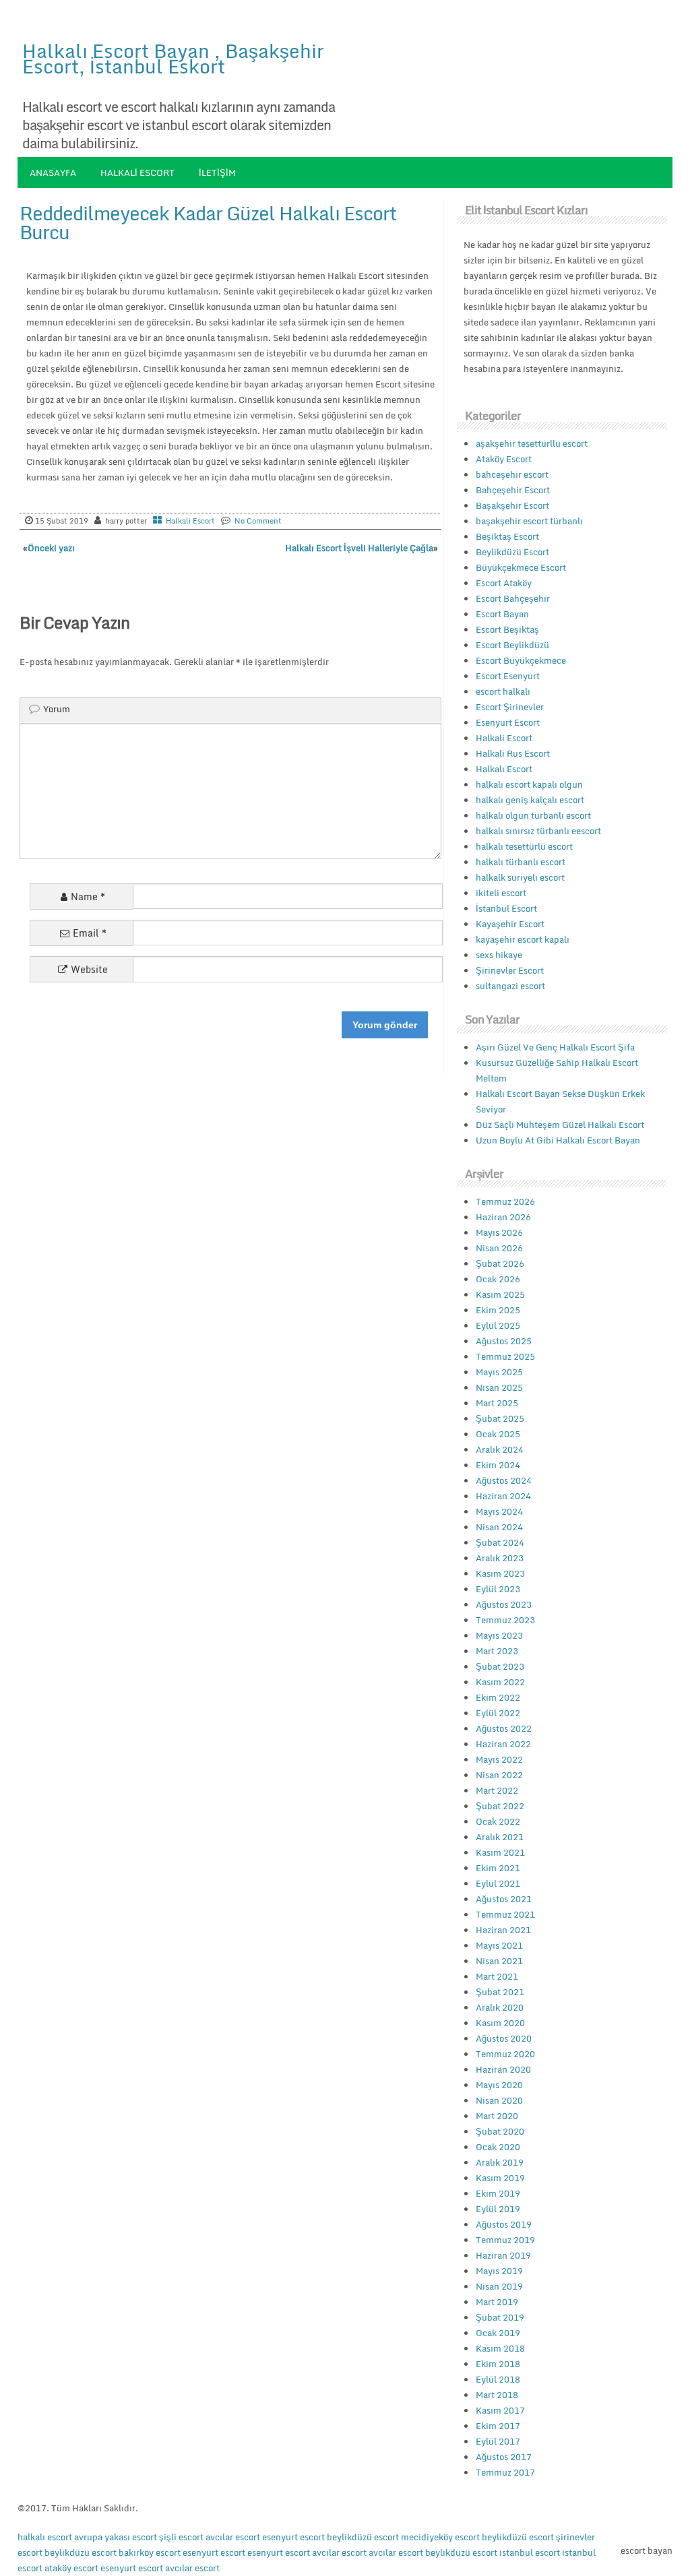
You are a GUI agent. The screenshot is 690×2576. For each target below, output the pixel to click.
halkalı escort (45, 2537)
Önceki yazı (51, 548)
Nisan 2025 (499, 1387)
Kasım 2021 (500, 1852)
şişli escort (181, 2537)
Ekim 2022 (498, 1697)
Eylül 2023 (498, 1589)
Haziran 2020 (503, 2069)
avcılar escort (233, 2537)
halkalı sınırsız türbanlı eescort (538, 831)
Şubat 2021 (500, 1992)
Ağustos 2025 (504, 1341)
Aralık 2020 (500, 2007)
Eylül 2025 (498, 1325)
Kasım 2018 (500, 2348)
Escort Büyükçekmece (521, 660)
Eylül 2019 (498, 2209)
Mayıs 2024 (499, 1511)
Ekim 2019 (498, 2193)
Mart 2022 (497, 1790)
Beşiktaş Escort (507, 536)
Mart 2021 (497, 1976)
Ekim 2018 (498, 2364)
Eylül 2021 (498, 1883)
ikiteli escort (501, 893)
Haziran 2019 (503, 2255)
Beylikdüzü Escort (512, 552)
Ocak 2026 (498, 1279)
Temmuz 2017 (505, 2472)
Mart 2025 (497, 1403)
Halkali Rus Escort (513, 753)
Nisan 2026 (499, 1248)
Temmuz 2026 (505, 1201)
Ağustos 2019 (504, 2224)
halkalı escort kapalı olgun (529, 784)
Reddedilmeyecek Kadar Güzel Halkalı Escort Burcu (208, 222)
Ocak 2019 (498, 2333)
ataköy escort (71, 2568)
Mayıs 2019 (499, 2271)
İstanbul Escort (506, 908)
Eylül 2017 (498, 2441)
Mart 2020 (497, 2116)
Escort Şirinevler (510, 707)
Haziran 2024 (503, 1496)
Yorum (57, 709)
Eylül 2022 (498, 1713)
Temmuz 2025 (505, 1356)
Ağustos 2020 (504, 2038)
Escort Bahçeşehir (513, 598)
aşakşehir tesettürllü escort (532, 443)
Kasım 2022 (500, 1682)
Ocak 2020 (498, 2147)
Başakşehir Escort (512, 505)
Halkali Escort (137, 172)
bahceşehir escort (512, 474)
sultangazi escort (510, 986)
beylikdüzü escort (363, 2537)
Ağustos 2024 (504, 1480)
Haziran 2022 (503, 1744)
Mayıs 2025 (499, 1372)
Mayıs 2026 (499, 1232)
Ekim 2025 (498, 1310)
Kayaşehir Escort (510, 924)
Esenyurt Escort (508, 722)
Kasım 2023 (500, 1573)
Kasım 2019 (500, 2178)
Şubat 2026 (500, 1263)
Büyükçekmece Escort (521, 567)
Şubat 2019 (500, 2317)
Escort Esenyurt (508, 676)
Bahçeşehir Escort (513, 490)
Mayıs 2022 (499, 1759)
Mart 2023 (497, 1651)
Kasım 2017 (500, 2410)
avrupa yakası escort (116, 2537)
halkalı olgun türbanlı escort (533, 815)
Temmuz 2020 (505, 2054)
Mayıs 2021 (499, 1945)
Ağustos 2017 (504, 2457)
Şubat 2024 (500, 1542)
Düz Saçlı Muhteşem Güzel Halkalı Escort (560, 1125)
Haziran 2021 (503, 1930)
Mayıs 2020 (499, 2085)
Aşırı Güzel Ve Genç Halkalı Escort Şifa (555, 1047)
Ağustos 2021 (504, 1899)
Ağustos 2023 (504, 1604)
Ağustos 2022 (504, 1728)
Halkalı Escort (504, 769)
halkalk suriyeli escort (520, 877)
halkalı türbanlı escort (521, 862)
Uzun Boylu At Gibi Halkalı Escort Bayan (558, 1140)
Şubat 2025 (500, 1418)
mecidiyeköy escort (440, 2537)
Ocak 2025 (498, 1434)
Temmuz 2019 (505, 2240)
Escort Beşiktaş (507, 629)
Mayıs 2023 (499, 1635)
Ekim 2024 (498, 1465)
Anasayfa (53, 172)
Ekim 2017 (498, 2426)
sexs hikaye (499, 955)
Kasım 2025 (500, 1294)
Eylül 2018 (498, 2379)
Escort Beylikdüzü (512, 645)
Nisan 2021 (499, 1961)
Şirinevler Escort (510, 970)
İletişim (217, 172)
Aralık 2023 (500, 1558)
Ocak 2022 (498, 1821)
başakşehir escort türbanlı (529, 521)
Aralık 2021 (500, 1837)
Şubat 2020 (500, 2131)
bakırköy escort (150, 2552)
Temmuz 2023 (505, 1620)
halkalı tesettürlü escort (524, 846)
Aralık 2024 (500, 1449)
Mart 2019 (497, 2302)
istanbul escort (530, 2552)
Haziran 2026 (503, 1217)
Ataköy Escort (504, 459)
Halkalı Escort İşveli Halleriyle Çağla (359, 548)
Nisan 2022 (499, 1775)
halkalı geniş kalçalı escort (530, 800)
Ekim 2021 (498, 1868)
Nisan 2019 (499, 2286)
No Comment (258, 521)
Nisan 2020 (499, 2100)
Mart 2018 (497, 2395)
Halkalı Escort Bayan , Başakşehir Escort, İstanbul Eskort (173, 58)
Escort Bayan (502, 614)
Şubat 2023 (500, 1666)
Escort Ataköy (504, 583)
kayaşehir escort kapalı (523, 939)
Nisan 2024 (499, 1527)
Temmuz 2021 (505, 1914)
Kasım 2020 (500, 2023)
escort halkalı (503, 691)
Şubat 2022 (500, 1806)
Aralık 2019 (500, 2162)
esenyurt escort (293, 2537)
